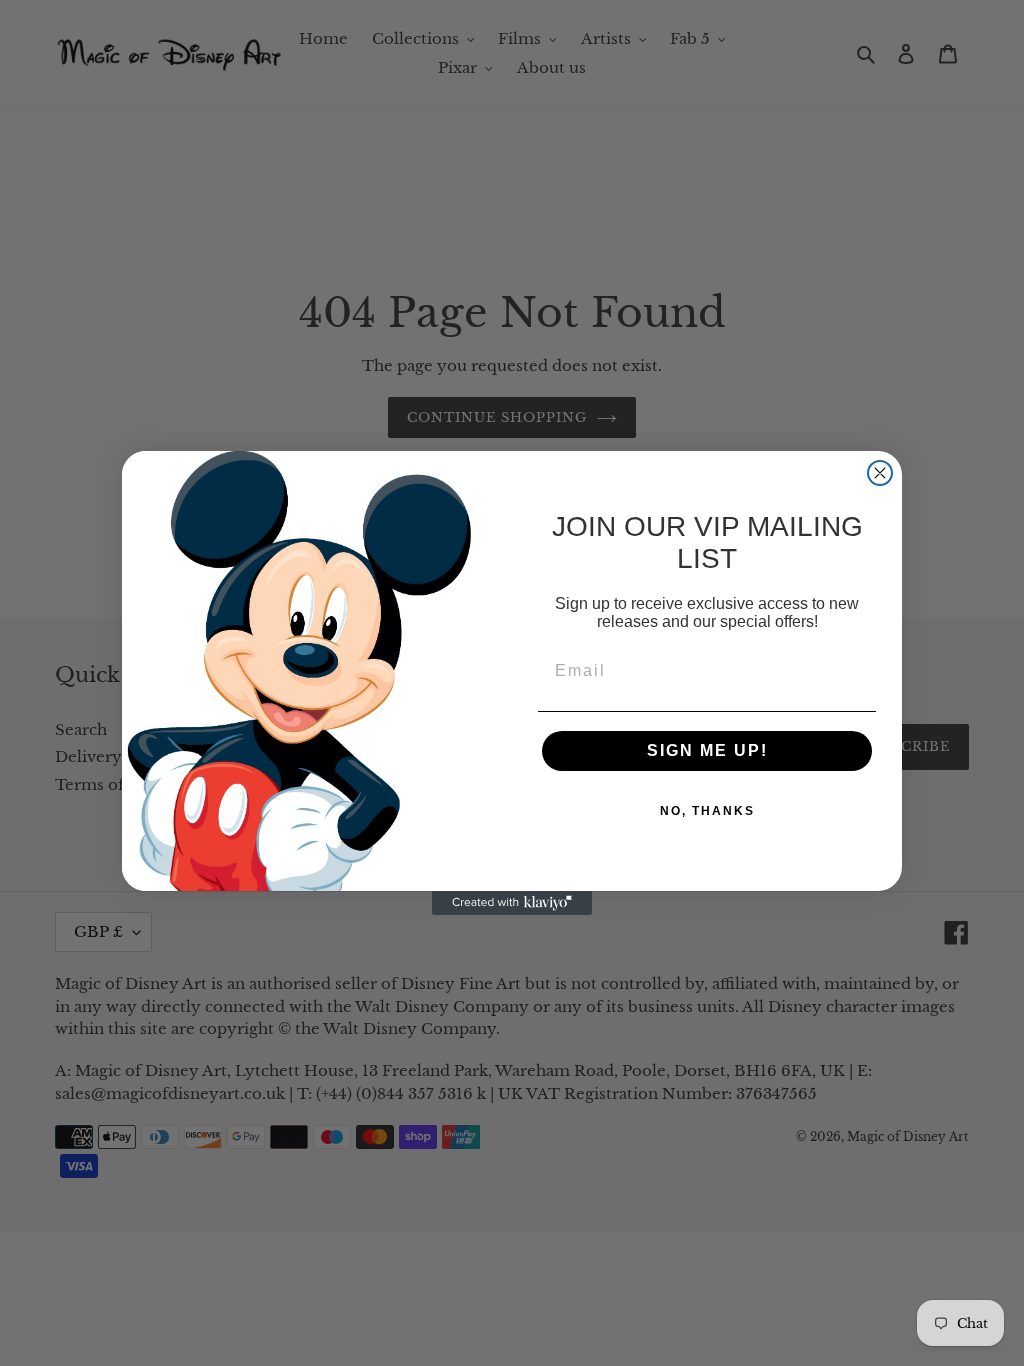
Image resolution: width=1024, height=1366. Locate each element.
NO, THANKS (707, 811)
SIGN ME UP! (707, 750)
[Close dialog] (880, 473)
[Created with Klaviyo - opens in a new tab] (512, 903)
